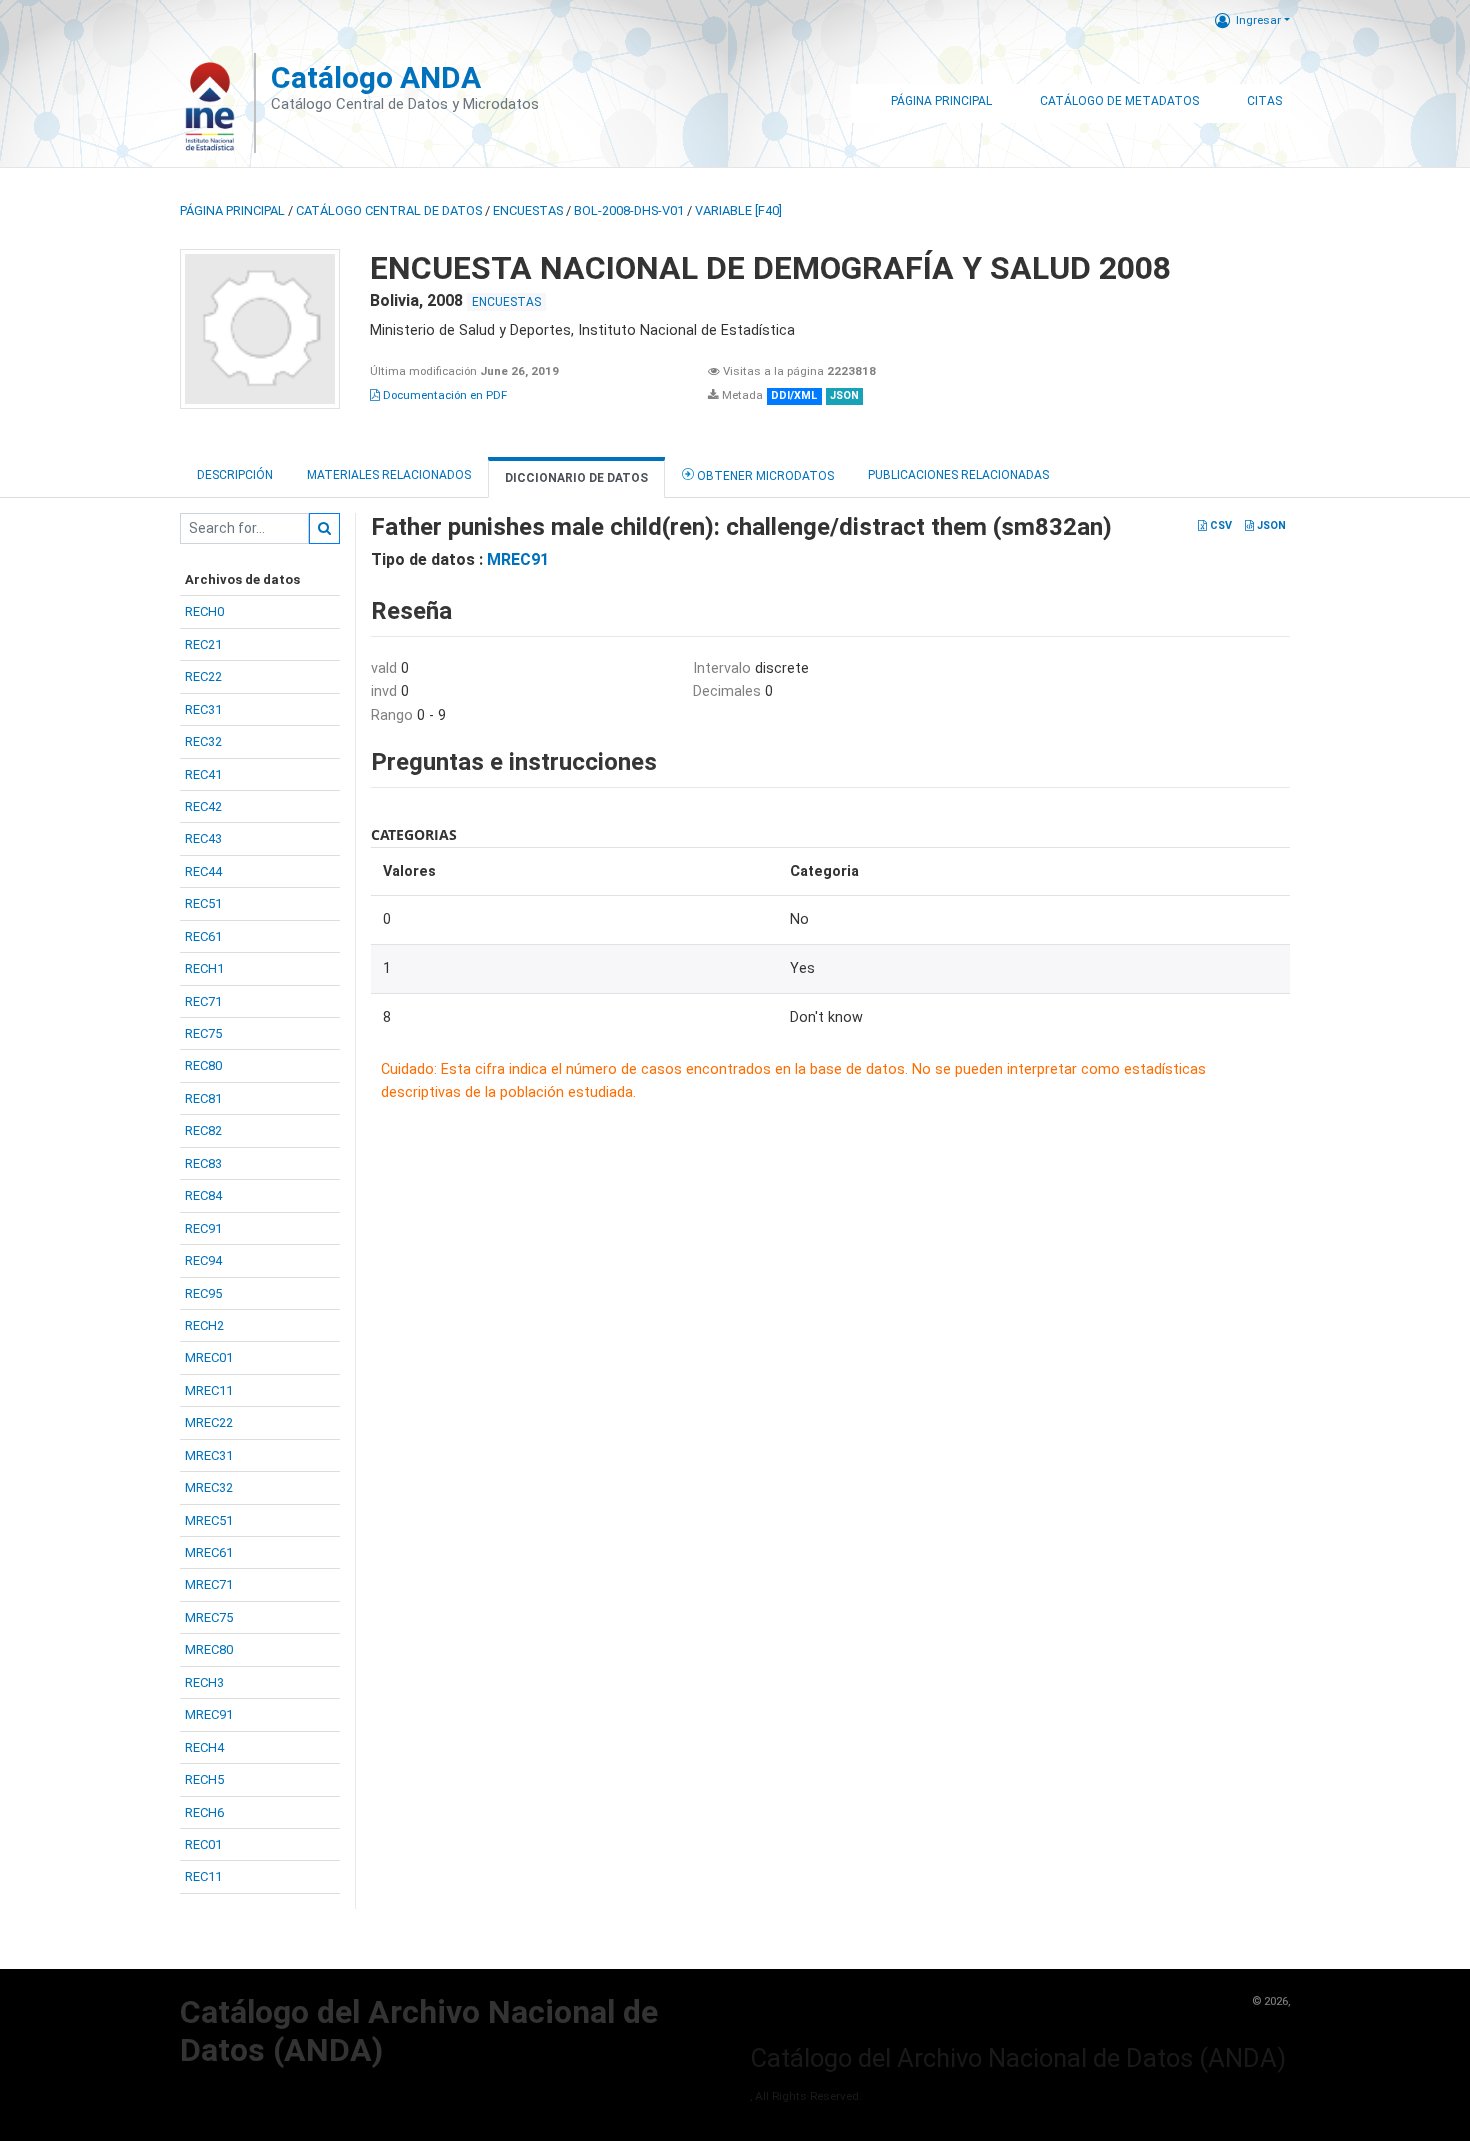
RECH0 (204, 611)
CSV (1219, 525)
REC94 (203, 1260)
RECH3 (204, 1682)
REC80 (203, 1065)
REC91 (203, 1228)
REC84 (203, 1195)
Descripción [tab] (235, 475)
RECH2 (204, 1325)
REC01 (203, 1844)
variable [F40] (738, 210)
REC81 (203, 1098)
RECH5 (204, 1779)
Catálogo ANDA (376, 77)
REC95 (203, 1293)
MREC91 (209, 1714)
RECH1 (204, 968)
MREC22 (209, 1422)
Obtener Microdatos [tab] (764, 476)
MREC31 (209, 1455)
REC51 (203, 903)
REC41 (203, 774)
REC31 (203, 709)
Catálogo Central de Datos (389, 210)
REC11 (203, 1876)
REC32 (203, 741)
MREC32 (209, 1487)
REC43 (203, 838)
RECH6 (204, 1812)
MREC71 (209, 1584)
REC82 (203, 1130)
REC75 (203, 1033)
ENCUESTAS (528, 210)
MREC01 (209, 1357)
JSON (1270, 525)
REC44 (203, 871)
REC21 (203, 644)
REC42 (203, 806)
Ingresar (1258, 20)
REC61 (203, 936)
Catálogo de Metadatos (1119, 101)
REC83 (203, 1163)
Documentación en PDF (443, 395)
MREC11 (209, 1390)
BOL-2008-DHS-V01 (629, 210)
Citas (1264, 101)
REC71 (203, 1001)
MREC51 (209, 1520)
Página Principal (941, 101)
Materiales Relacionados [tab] (389, 475)
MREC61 (209, 1552)
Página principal (232, 210)
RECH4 (204, 1747)
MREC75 (209, 1617)
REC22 (203, 676)
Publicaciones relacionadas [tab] (958, 475)
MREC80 (209, 1649)
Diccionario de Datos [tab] (576, 478)
